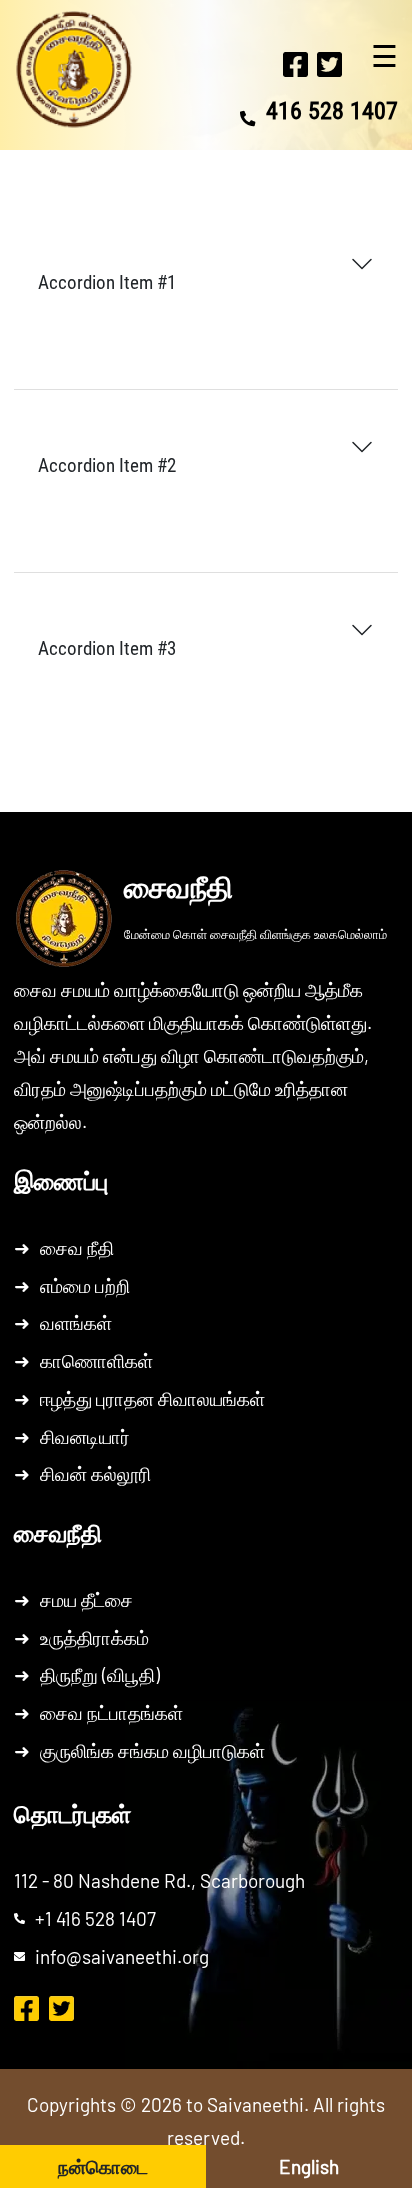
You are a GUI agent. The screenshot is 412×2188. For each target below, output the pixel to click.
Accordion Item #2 (107, 465)
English (309, 2166)
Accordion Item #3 (107, 648)
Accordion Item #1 (107, 282)
